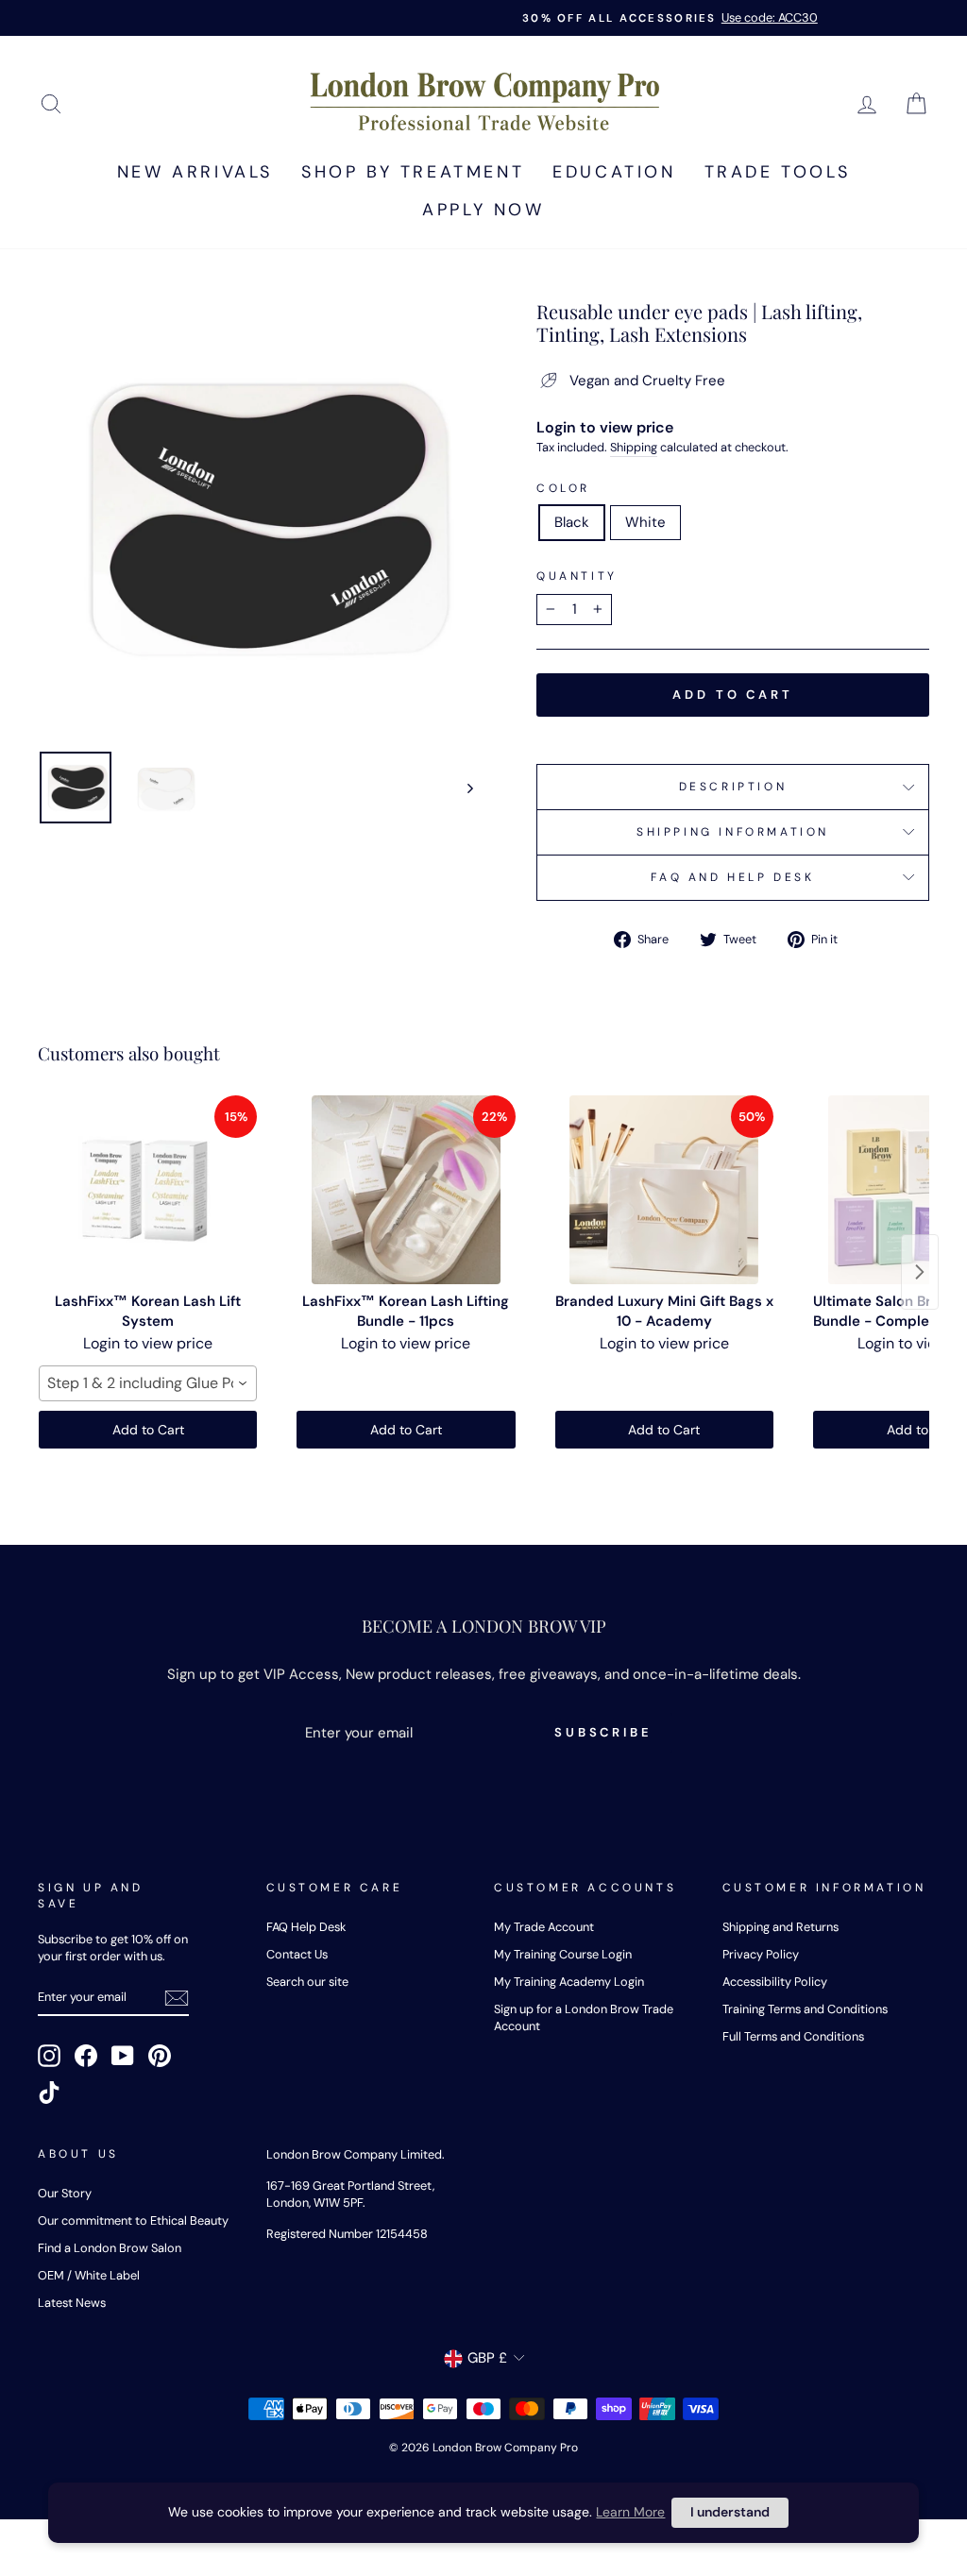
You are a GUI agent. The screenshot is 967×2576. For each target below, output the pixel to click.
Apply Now (483, 210)
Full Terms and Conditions (793, 2036)
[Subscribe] (177, 1998)
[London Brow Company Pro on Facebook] (86, 2056)
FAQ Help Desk (306, 1927)
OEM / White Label (89, 2275)
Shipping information (733, 832)
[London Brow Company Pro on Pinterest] (160, 2056)
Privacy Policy (761, 1954)
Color (563, 488)
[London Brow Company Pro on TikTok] (49, 2093)
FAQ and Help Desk (732, 877)
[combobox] (148, 1383)
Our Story (65, 2193)
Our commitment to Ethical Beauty (133, 2220)
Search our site (307, 1982)
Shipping (634, 447)
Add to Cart (148, 1430)
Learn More (630, 2512)
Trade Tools (778, 172)
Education (614, 172)
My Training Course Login (563, 1954)
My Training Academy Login (569, 1982)
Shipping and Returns (780, 1927)
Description (733, 787)
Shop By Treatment (413, 172)
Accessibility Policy (775, 1982)
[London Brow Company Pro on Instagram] (49, 2056)
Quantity (577, 576)
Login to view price (605, 427)
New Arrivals (195, 172)
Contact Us (297, 1954)
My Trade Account (544, 1927)
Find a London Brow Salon (110, 2248)
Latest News (72, 2303)
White (645, 522)
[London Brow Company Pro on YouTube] (123, 2056)
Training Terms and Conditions (805, 2009)
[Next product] (920, 1272)
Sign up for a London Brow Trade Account (584, 2017)
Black (572, 522)
